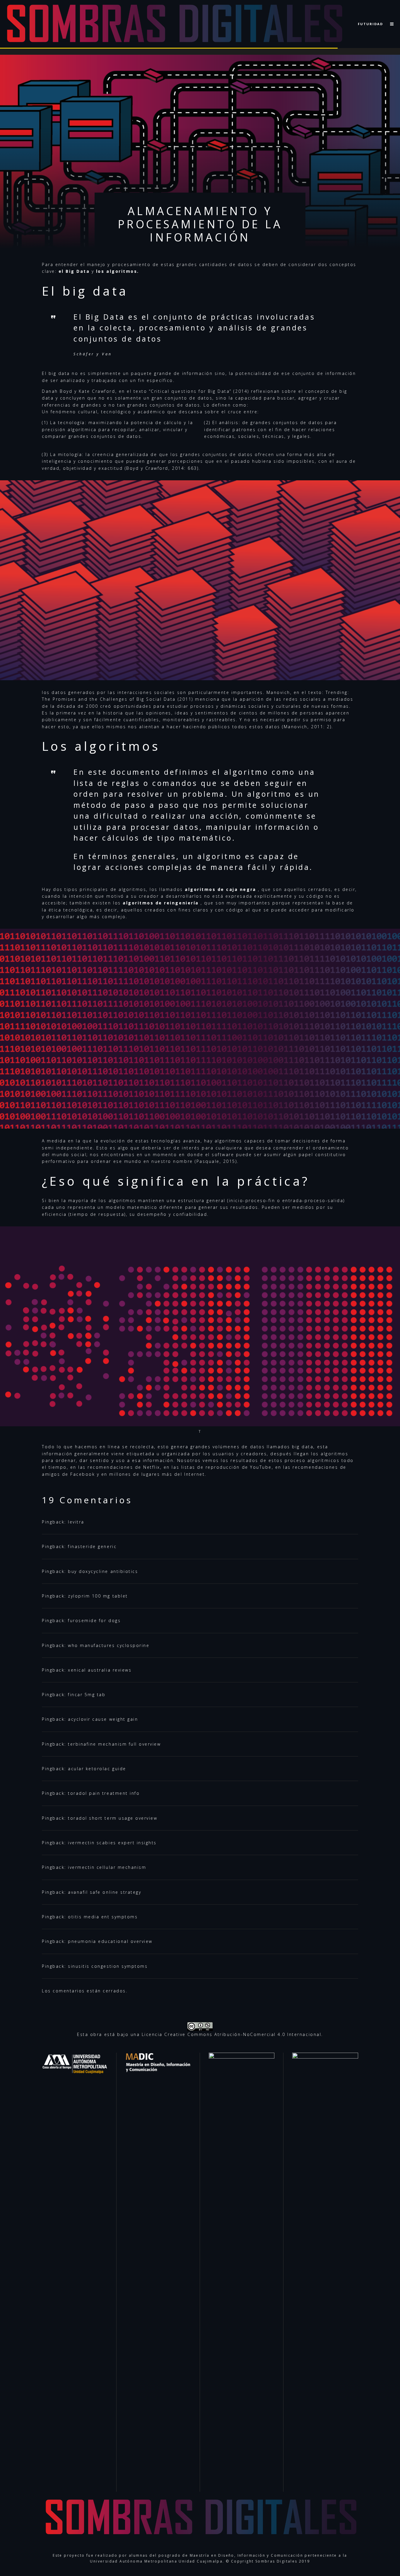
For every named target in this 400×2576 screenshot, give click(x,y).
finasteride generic (92, 1546)
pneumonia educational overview (110, 1941)
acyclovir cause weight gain (103, 1719)
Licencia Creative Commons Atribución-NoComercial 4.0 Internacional (231, 2034)
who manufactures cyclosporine (109, 1645)
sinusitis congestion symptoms (108, 1966)
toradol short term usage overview (113, 1818)
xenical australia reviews (100, 1670)
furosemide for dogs (94, 1621)
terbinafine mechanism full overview (114, 1744)
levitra (76, 1522)
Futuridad (370, 24)
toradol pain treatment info (104, 1793)
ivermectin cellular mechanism (107, 1867)
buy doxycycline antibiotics (103, 1571)
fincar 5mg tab (87, 1695)
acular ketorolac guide (97, 1769)
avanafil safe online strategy (105, 1892)
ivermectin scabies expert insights (112, 1843)
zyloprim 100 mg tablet (98, 1596)
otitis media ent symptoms (103, 1917)
